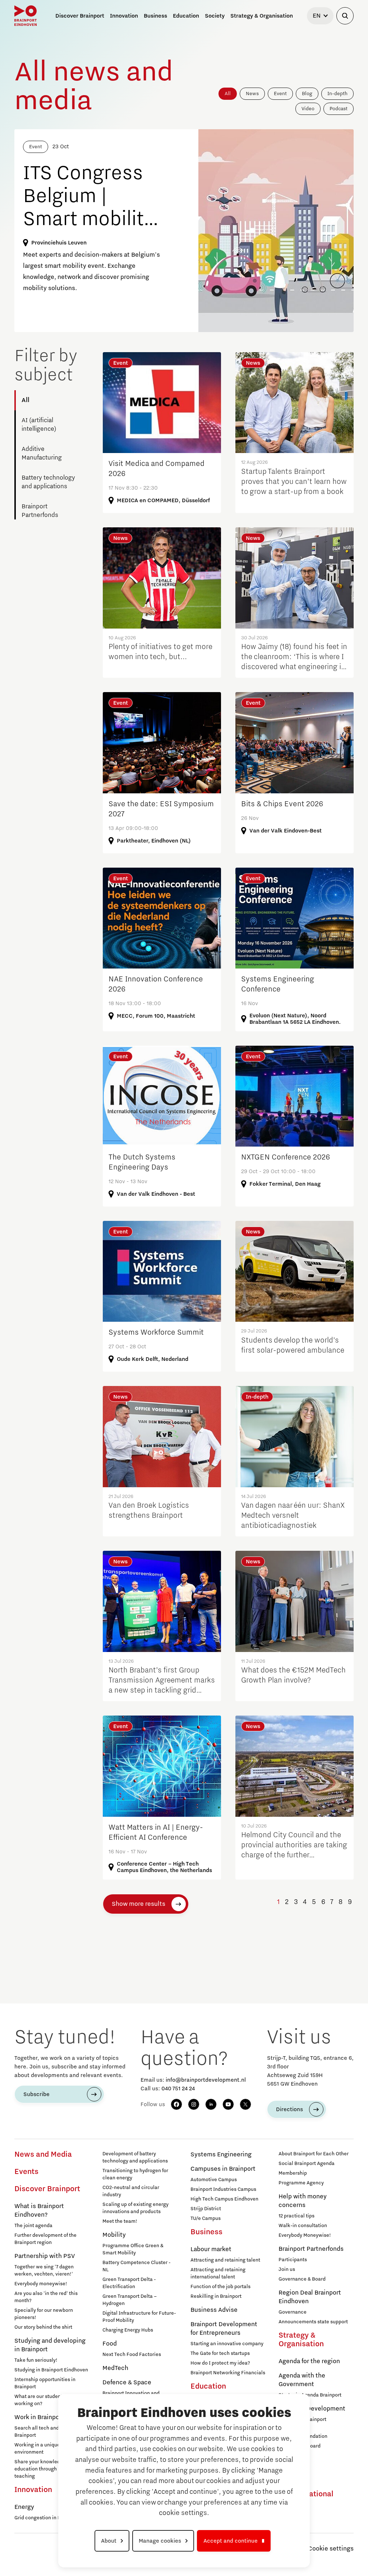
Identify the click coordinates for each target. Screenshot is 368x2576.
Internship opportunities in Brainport (45, 2383)
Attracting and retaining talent (225, 2260)
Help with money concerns (303, 2201)
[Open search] (345, 16)
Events (26, 2172)
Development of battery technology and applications (135, 2157)
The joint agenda (33, 2226)
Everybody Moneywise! (305, 2235)
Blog (307, 94)
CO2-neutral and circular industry (131, 2191)
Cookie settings (331, 2549)
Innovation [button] (124, 16)
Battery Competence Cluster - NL (137, 2266)
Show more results (139, 1904)
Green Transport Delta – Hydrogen (130, 2300)
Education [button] (186, 16)
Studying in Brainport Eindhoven (51, 2370)
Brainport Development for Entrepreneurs (224, 2329)
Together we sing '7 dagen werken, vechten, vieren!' (44, 2271)
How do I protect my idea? (220, 2363)
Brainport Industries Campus (223, 2189)
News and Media (43, 2155)
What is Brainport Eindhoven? (39, 2211)
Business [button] (155, 16)
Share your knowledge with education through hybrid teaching (46, 2469)
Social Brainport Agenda (307, 2164)
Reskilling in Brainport (216, 2296)
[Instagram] (194, 2104)
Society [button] (215, 16)
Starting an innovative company (227, 2344)
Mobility (114, 2235)
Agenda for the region (309, 2361)
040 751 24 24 (178, 2089)
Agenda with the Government (302, 2380)
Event (280, 94)
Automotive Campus (214, 2180)
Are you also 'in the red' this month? (46, 2297)
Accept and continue (231, 2541)
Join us (287, 2269)
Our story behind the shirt (43, 2327)
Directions (289, 2109)
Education (208, 2386)
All (228, 94)
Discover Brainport (47, 2189)
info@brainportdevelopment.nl (206, 2080)
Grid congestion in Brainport (47, 2518)
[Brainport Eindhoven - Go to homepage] (26, 16)
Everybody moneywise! (41, 2284)
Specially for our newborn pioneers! (44, 2314)
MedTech (115, 2368)
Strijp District (206, 2209)
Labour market (211, 2249)
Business (206, 2232)
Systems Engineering (221, 2155)
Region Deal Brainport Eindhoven (310, 2297)
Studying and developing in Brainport (50, 2345)
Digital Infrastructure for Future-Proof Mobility (139, 2317)
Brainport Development (312, 2409)
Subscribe (36, 2094)
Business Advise (214, 2310)
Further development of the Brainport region (45, 2239)
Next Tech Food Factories (132, 2355)
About (109, 2541)
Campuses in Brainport (223, 2169)
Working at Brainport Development (302, 2423)
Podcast (339, 109)
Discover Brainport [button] (80, 16)
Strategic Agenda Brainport (310, 2395)
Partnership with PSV (45, 2256)
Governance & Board (302, 2279)
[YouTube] (228, 2104)
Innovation (33, 2490)
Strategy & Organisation (301, 2340)
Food (110, 2344)
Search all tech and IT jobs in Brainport (47, 2432)
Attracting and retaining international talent (218, 2273)
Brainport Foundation (303, 2436)
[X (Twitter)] (245, 2104)
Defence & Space (127, 2383)
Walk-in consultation (303, 2226)
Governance (293, 2312)
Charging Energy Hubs (128, 2330)
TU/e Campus (206, 2218)
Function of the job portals (220, 2287)
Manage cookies (160, 2541)
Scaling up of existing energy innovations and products (135, 2208)
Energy (24, 2507)
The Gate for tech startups (220, 2353)
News (252, 94)
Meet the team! (120, 2221)
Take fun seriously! (36, 2360)
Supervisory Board (300, 2446)
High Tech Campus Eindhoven (224, 2199)
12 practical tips (296, 2216)
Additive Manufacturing (42, 453)
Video (308, 109)
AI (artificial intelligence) (39, 425)
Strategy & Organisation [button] (262, 16)
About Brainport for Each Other (314, 2154)
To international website (306, 2498)
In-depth (337, 94)
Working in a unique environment (37, 2449)
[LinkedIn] (211, 2104)
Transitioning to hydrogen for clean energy (135, 2174)
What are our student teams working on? (46, 2400)
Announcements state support (313, 2322)
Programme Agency (301, 2183)
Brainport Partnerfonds (40, 511)
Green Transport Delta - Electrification (129, 2283)
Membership (293, 2173)
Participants (293, 2260)
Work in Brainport (39, 2417)
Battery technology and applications (48, 482)
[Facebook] (176, 2104)
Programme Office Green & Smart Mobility (133, 2249)
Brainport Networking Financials (228, 2373)
